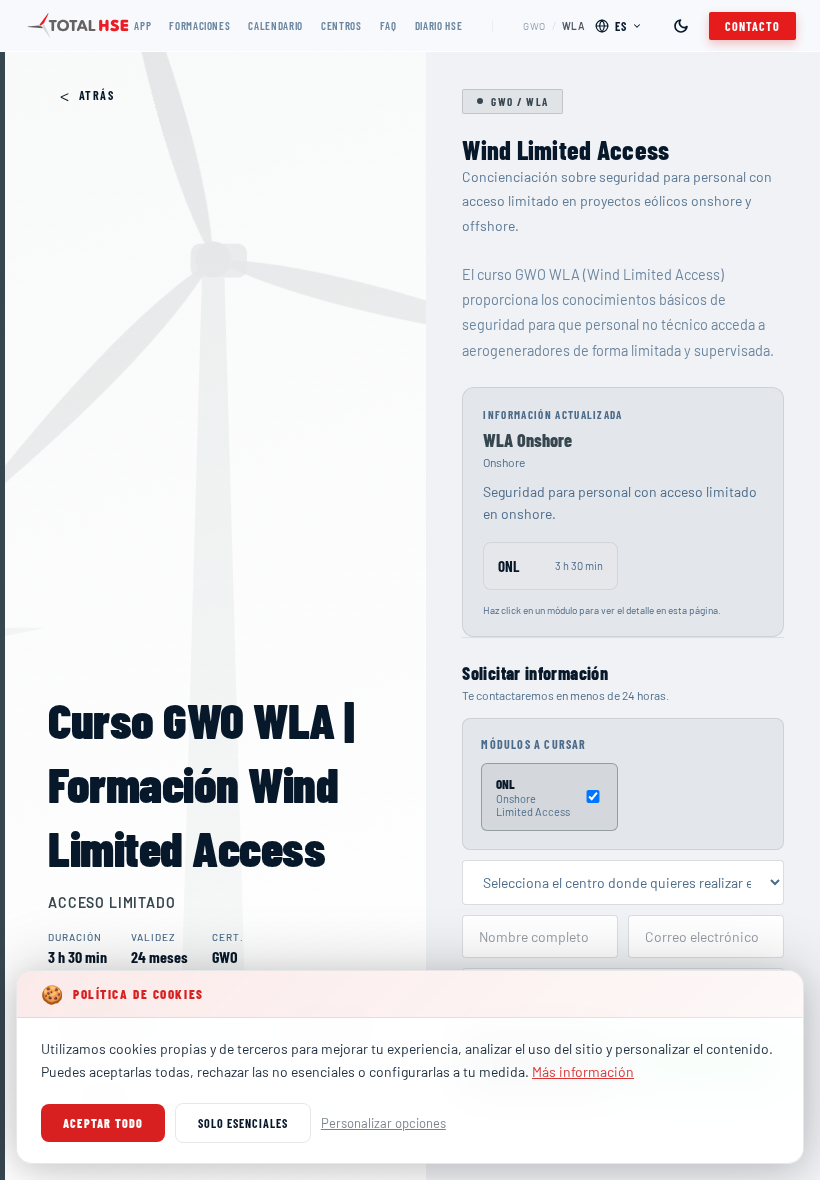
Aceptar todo (103, 1123)
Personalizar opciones (383, 1123)
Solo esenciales (242, 1123)
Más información (583, 1071)
